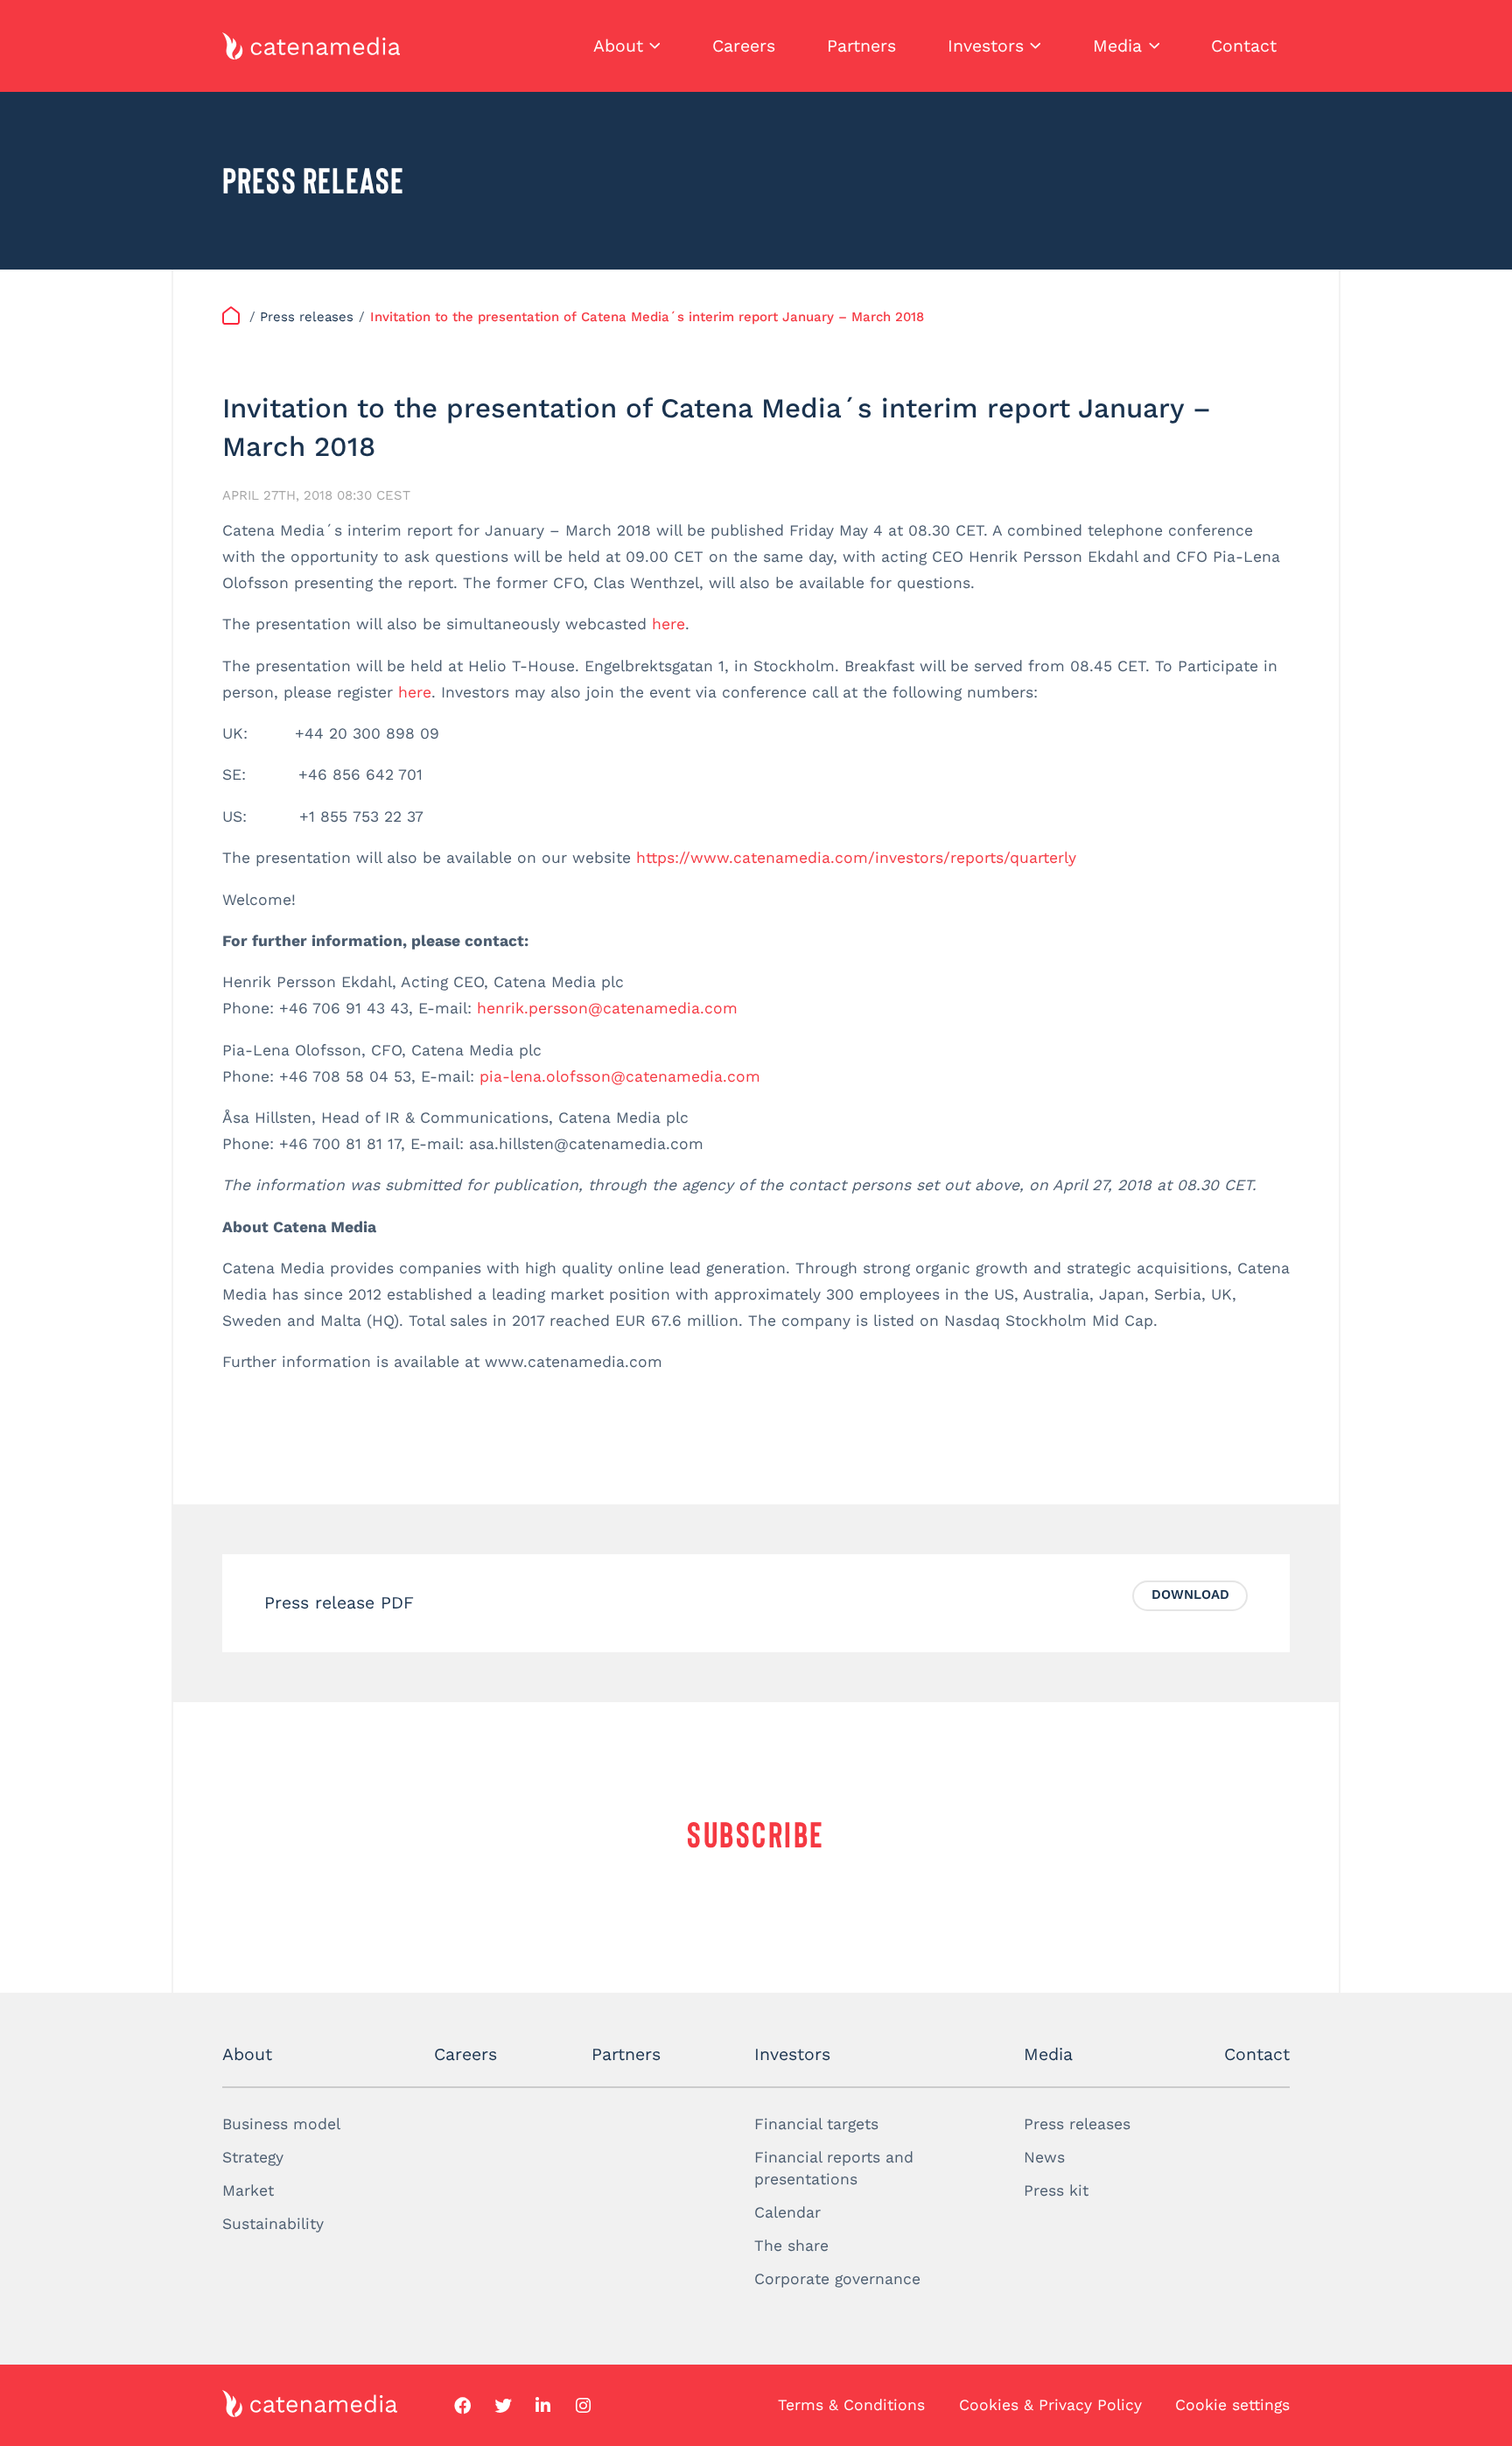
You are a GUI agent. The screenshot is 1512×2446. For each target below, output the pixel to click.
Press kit (1056, 2190)
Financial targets (816, 2124)
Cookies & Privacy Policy (1050, 2405)
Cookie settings (1232, 2405)
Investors (986, 46)
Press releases (1077, 2124)
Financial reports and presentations (834, 2168)
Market (248, 2190)
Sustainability (273, 2224)
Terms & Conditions (851, 2405)
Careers (744, 46)
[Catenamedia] (234, 317)
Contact (1244, 46)
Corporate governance (837, 2279)
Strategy (253, 2157)
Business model (281, 2124)
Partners (861, 46)
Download (1190, 1594)
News (1044, 2157)
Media (1117, 46)
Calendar (787, 2212)
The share (791, 2246)
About (618, 46)
